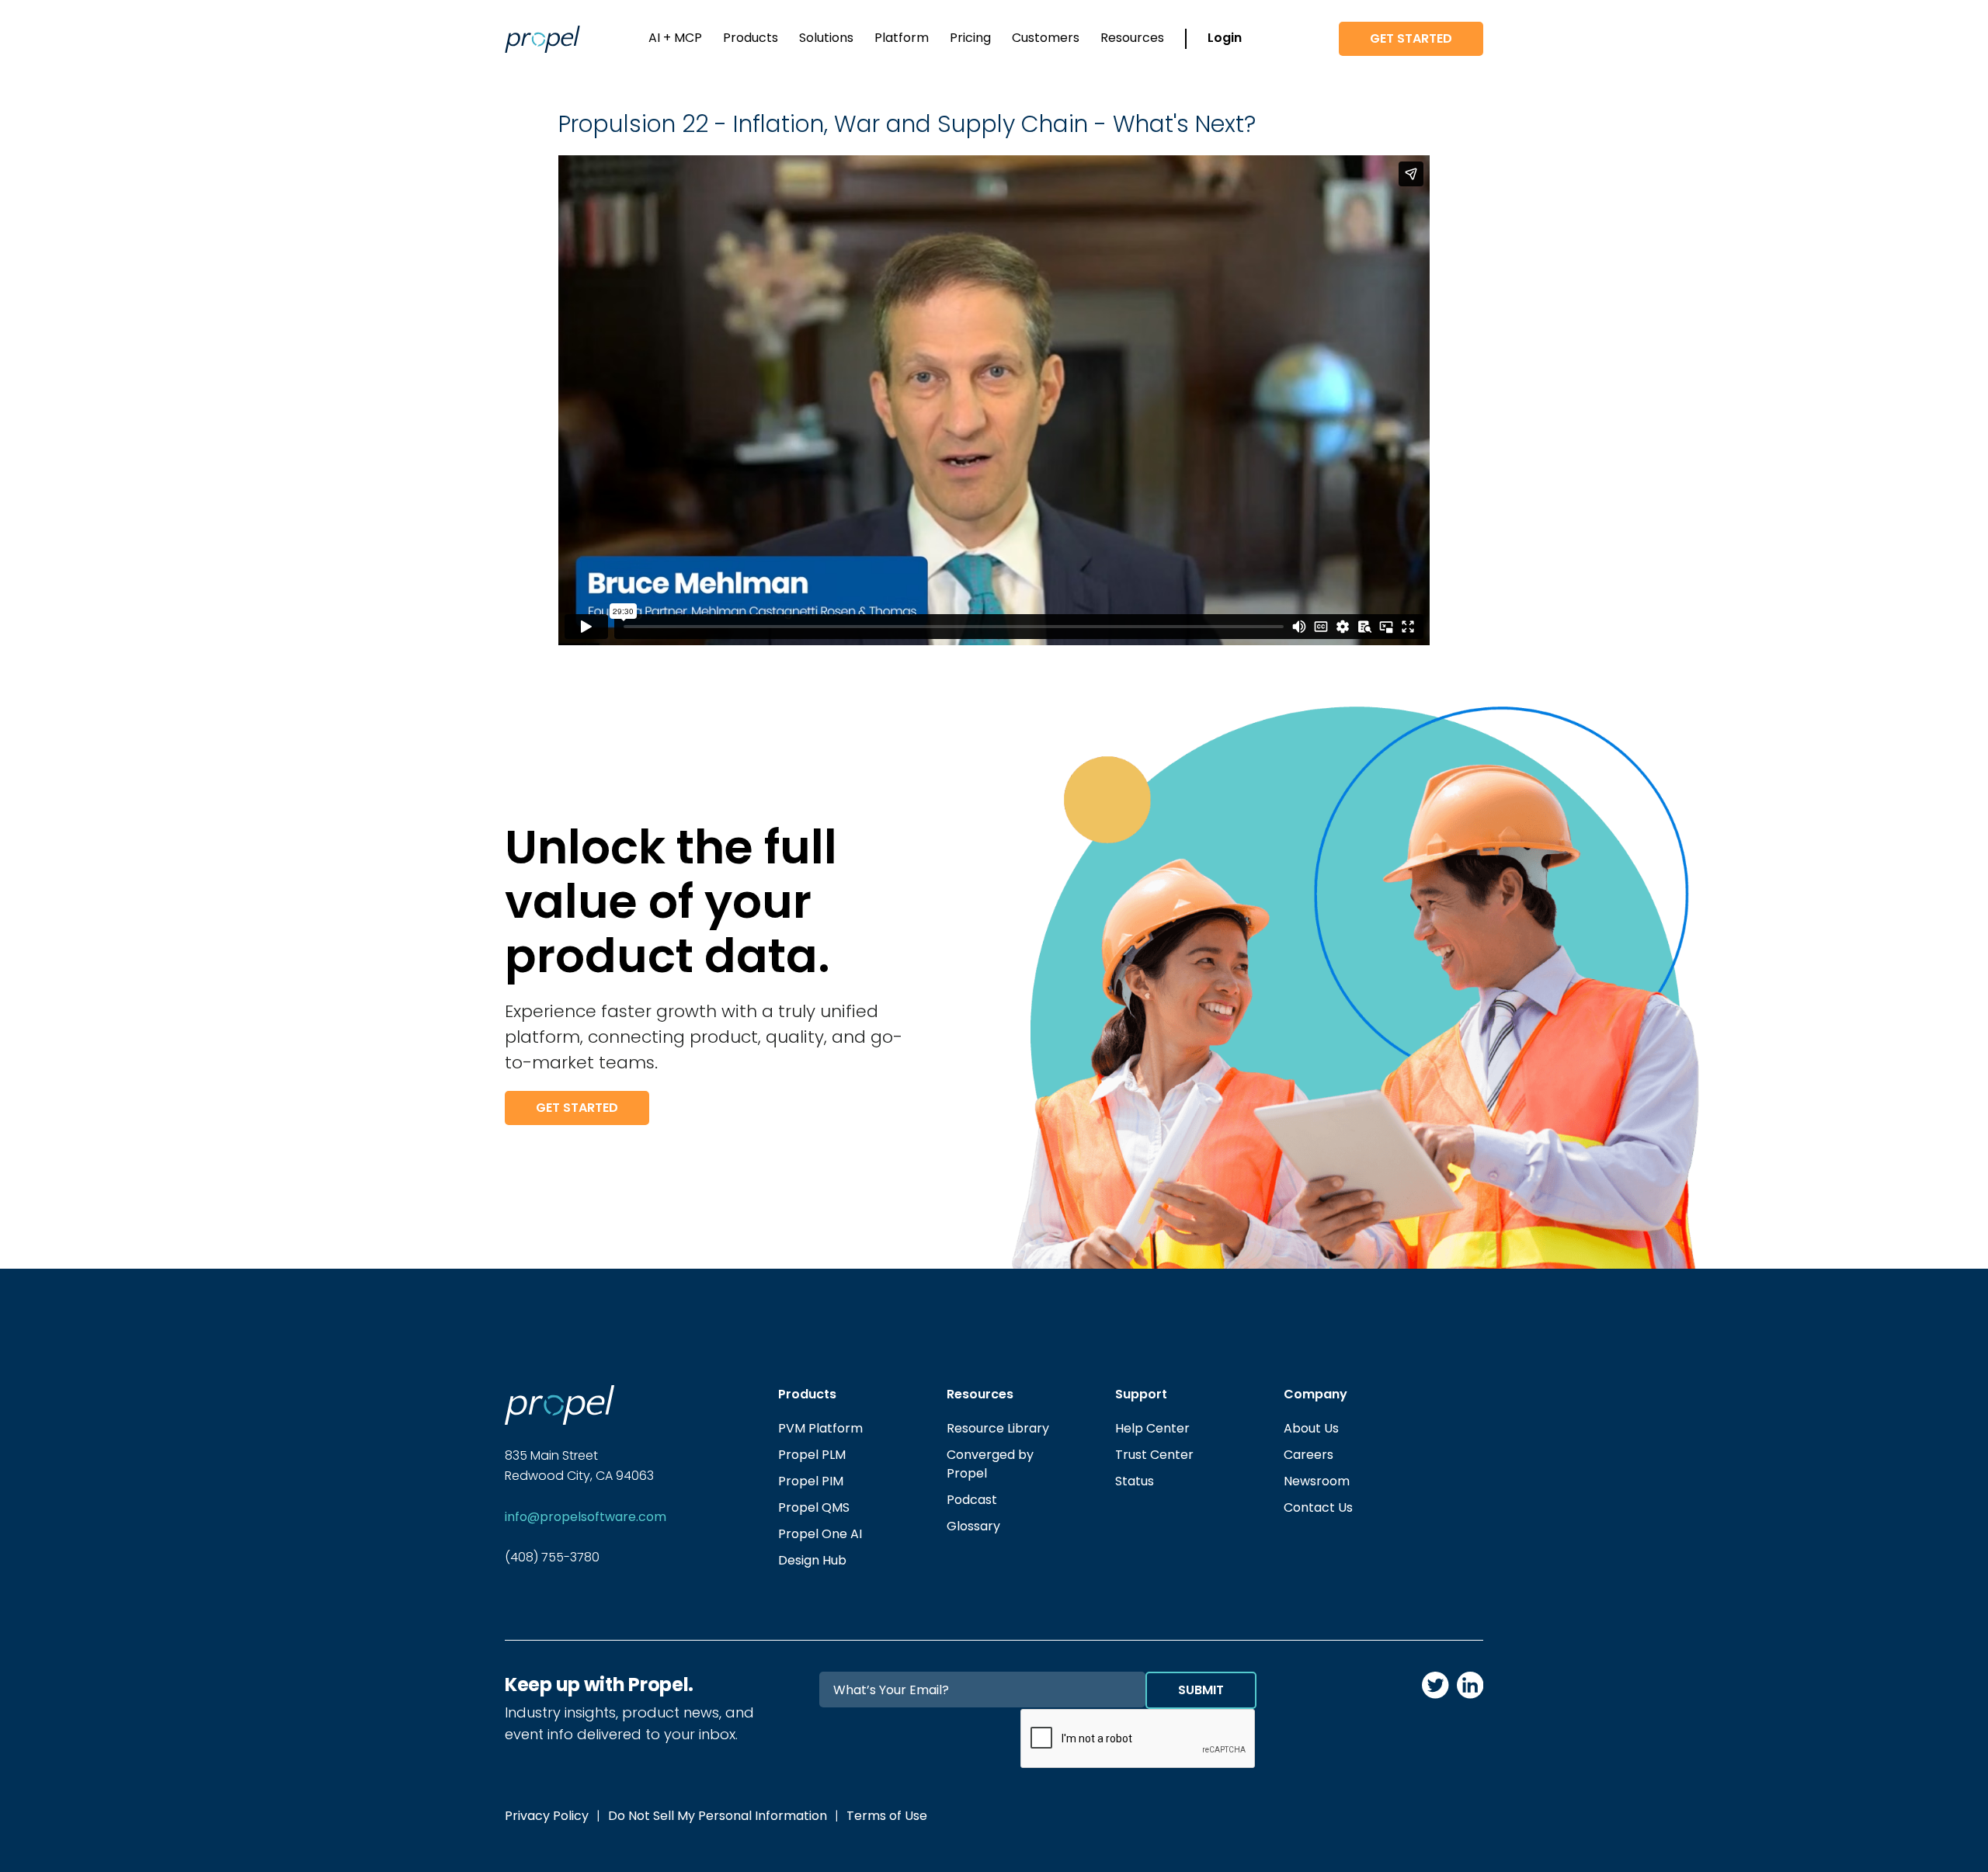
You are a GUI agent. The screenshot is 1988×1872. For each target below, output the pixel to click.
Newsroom (1317, 1481)
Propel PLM (812, 1455)
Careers (1309, 1455)
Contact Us (1318, 1507)
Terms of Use (887, 1816)
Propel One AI (820, 1534)
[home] (542, 39)
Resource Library (998, 1428)
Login (1225, 38)
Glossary (973, 1526)
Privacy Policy (547, 1816)
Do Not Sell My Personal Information (718, 1816)
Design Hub (812, 1560)
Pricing (970, 38)
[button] (675, 39)
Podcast (972, 1500)
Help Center (1152, 1428)
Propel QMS (814, 1507)
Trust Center (1154, 1455)
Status (1135, 1481)
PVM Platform (820, 1428)
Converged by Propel (990, 1464)
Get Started (1411, 38)
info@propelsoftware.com (586, 1517)
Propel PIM (811, 1481)
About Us (1311, 1428)
